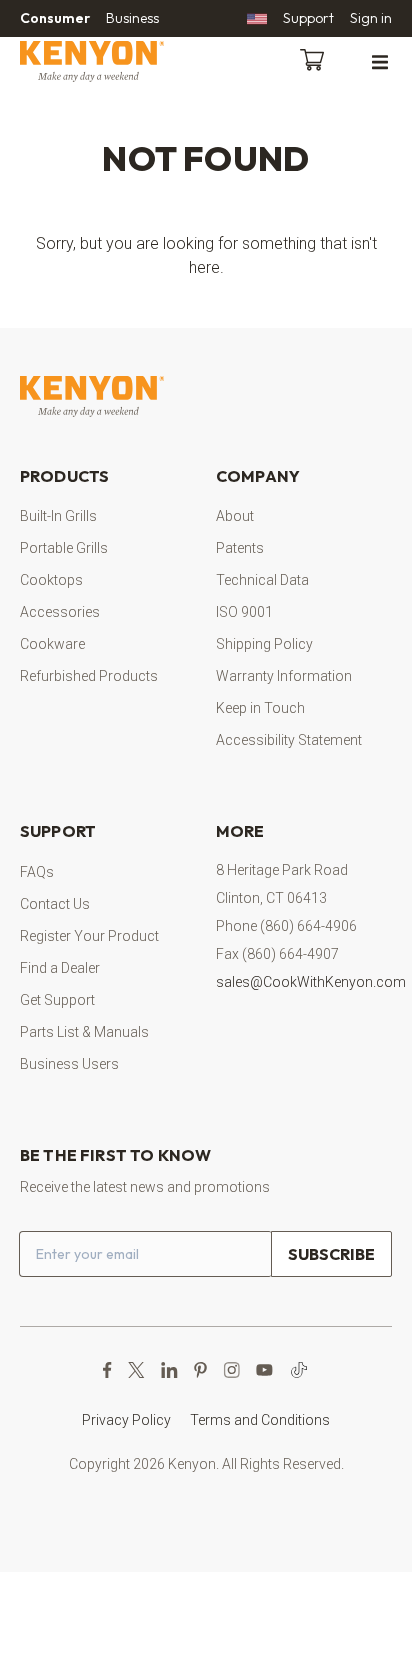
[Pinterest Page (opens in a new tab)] (200, 1370)
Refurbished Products (89, 676)
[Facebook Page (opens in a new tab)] (107, 1370)
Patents (240, 548)
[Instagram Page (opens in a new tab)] (231, 1370)
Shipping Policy (264, 644)
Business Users (69, 1064)
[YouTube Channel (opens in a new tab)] (264, 1370)
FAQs (37, 872)
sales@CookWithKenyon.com (311, 982)
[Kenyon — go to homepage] (116, 61)
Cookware (52, 644)
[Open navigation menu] (380, 61)
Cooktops (51, 580)
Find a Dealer (60, 968)
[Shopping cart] (316, 58)
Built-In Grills (58, 516)
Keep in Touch (260, 708)
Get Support (57, 1000)
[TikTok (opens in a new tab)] (299, 1370)
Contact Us (55, 904)
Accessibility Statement (289, 740)
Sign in (371, 18)
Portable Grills (64, 548)
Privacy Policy (126, 1420)
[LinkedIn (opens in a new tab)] (169, 1370)
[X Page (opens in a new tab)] (136, 1370)
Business (132, 18)
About (235, 516)
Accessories (60, 612)
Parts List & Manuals (84, 1032)
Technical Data (262, 580)
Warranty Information (284, 676)
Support (308, 18)
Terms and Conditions (260, 1420)
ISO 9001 (244, 612)
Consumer (55, 18)
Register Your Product (89, 936)
